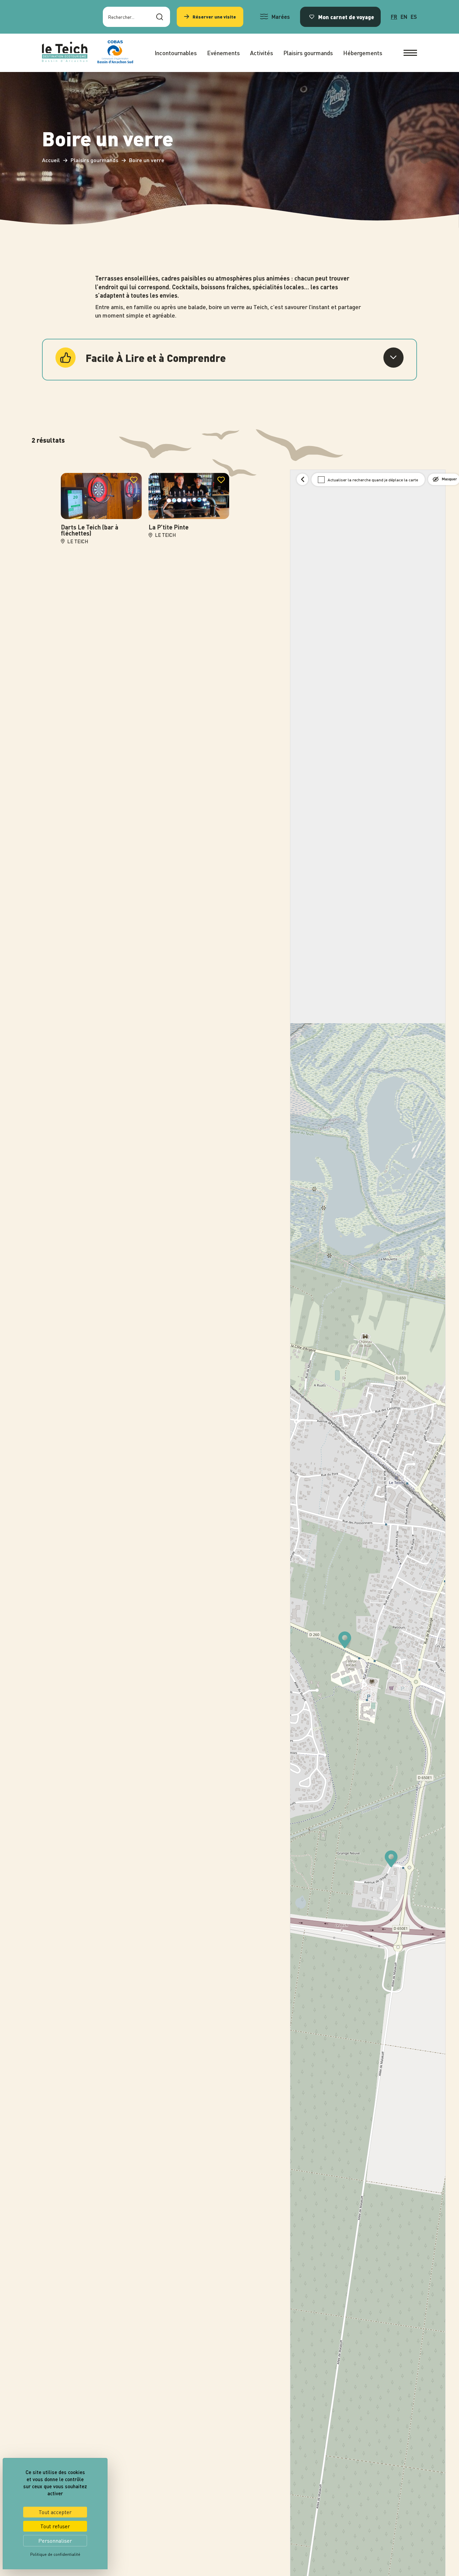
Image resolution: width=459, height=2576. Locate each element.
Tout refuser (55, 2526)
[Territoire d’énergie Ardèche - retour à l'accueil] (65, 53)
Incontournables (176, 53)
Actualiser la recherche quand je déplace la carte (373, 480)
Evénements (223, 53)
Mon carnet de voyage (346, 17)
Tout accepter (55, 2512)
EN (404, 17)
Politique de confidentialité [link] (55, 2554)
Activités (262, 53)
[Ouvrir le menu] (410, 53)
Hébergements (363, 53)
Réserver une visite (214, 17)
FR (394, 17)
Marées (281, 17)
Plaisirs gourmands (308, 53)
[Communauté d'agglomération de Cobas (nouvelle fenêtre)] (115, 53)
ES (414, 17)
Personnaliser (55, 2541)
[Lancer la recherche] (160, 17)
